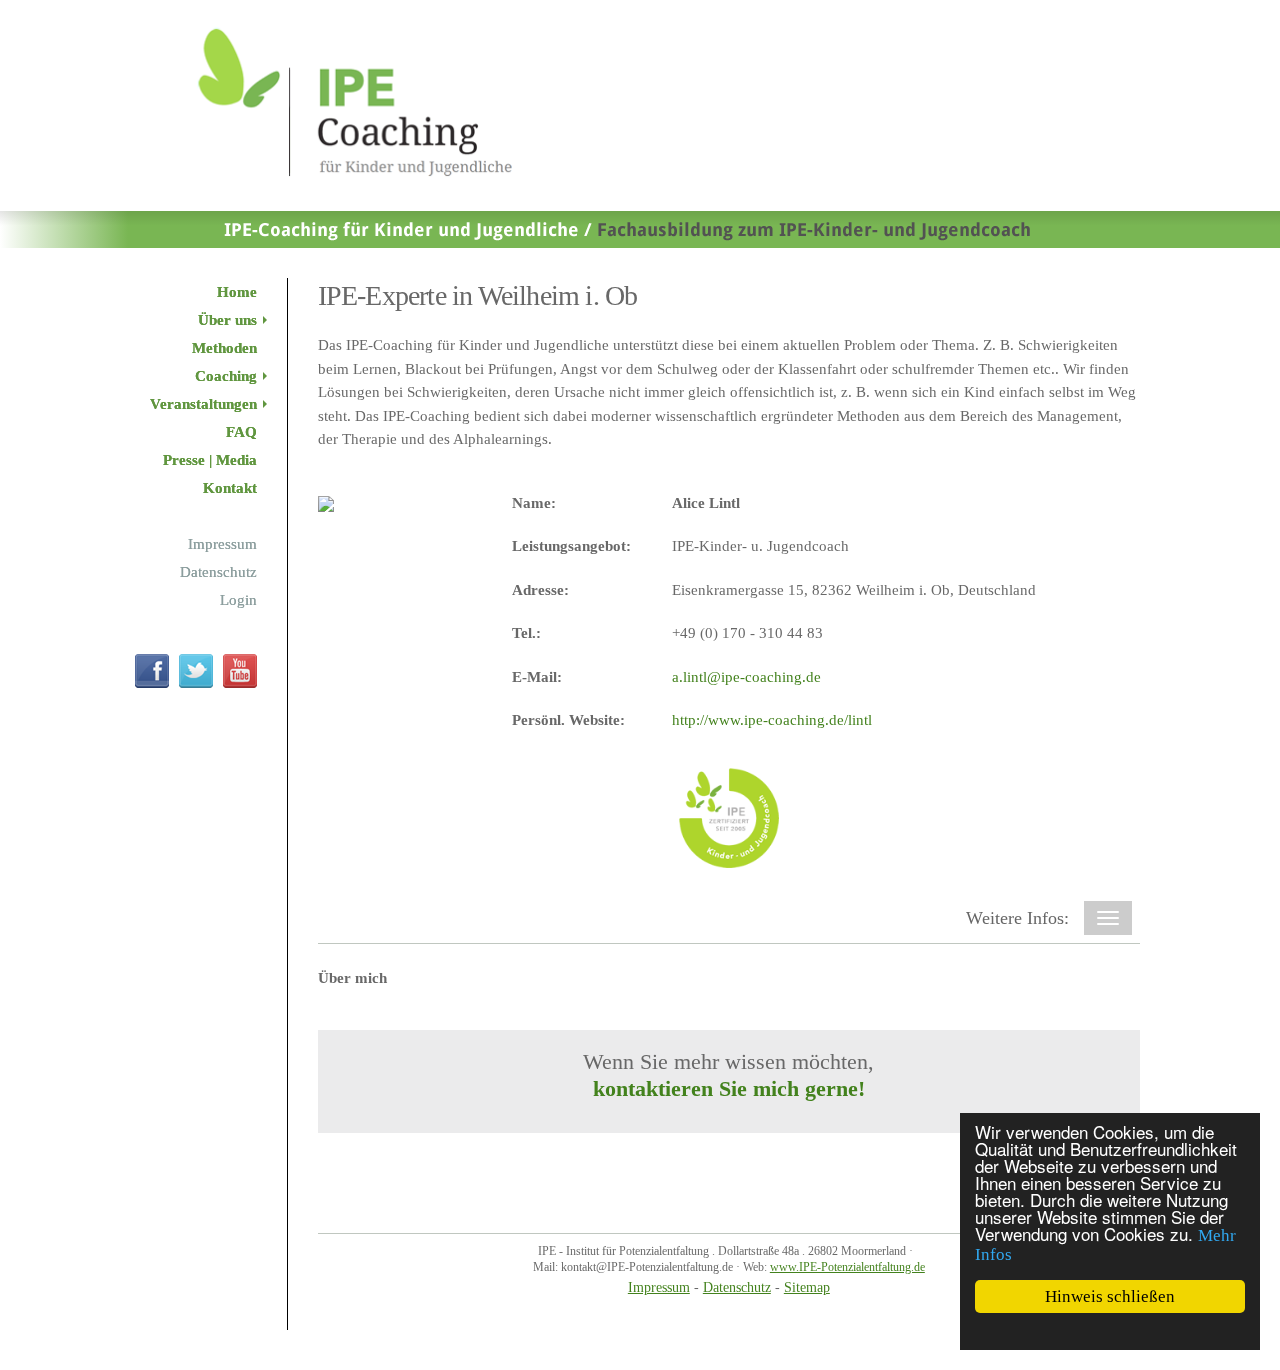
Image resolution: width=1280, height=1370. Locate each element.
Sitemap (807, 1287)
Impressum (659, 1287)
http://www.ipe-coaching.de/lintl (772, 720)
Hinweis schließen (1110, 1296)
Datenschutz (737, 1287)
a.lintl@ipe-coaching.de (746, 677)
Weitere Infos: (1017, 918)
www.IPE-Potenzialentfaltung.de (847, 1267)
